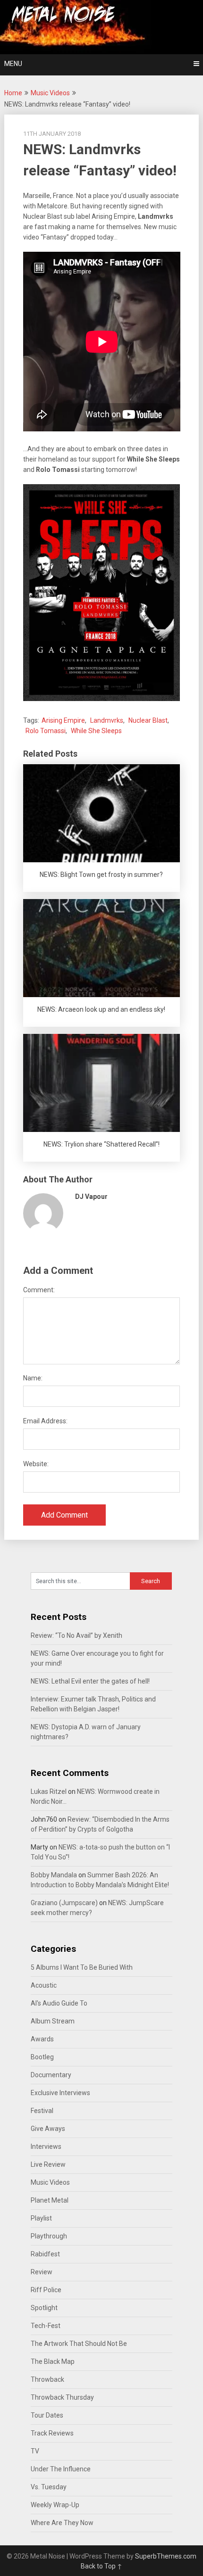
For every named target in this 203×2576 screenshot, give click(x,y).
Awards (42, 2039)
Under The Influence (61, 2469)
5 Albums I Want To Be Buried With (82, 1967)
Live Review (48, 2164)
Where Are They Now (62, 2523)
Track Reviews (52, 2433)
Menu (13, 64)
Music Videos (50, 93)
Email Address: (45, 1421)
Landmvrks (107, 720)
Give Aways (48, 2129)
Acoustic (44, 1985)
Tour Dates (47, 2415)
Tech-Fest (46, 2326)
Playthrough (49, 2236)
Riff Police (46, 2290)
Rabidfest (45, 2254)
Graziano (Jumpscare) (64, 1903)
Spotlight (44, 2308)
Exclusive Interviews (60, 2093)
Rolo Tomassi (46, 731)
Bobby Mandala (54, 1875)
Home (13, 93)
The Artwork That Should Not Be (79, 2344)
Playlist (41, 2218)
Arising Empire (63, 720)
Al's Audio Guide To (59, 2003)
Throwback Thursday (62, 2397)
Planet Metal (50, 2200)
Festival (42, 2111)
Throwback (47, 2379)
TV (35, 2451)
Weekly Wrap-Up (55, 2505)
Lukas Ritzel (49, 1792)
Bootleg (42, 2057)
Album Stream (53, 2021)
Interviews (46, 2147)
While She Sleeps (96, 731)
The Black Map (53, 2361)
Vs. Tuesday (49, 2487)
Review (42, 2272)
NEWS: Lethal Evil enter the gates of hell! (90, 1681)
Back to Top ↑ (101, 2566)
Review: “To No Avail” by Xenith (76, 1635)
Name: (33, 1378)
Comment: (39, 1290)
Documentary (51, 2075)
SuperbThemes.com (166, 2556)
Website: (36, 1464)
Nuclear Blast (148, 720)
